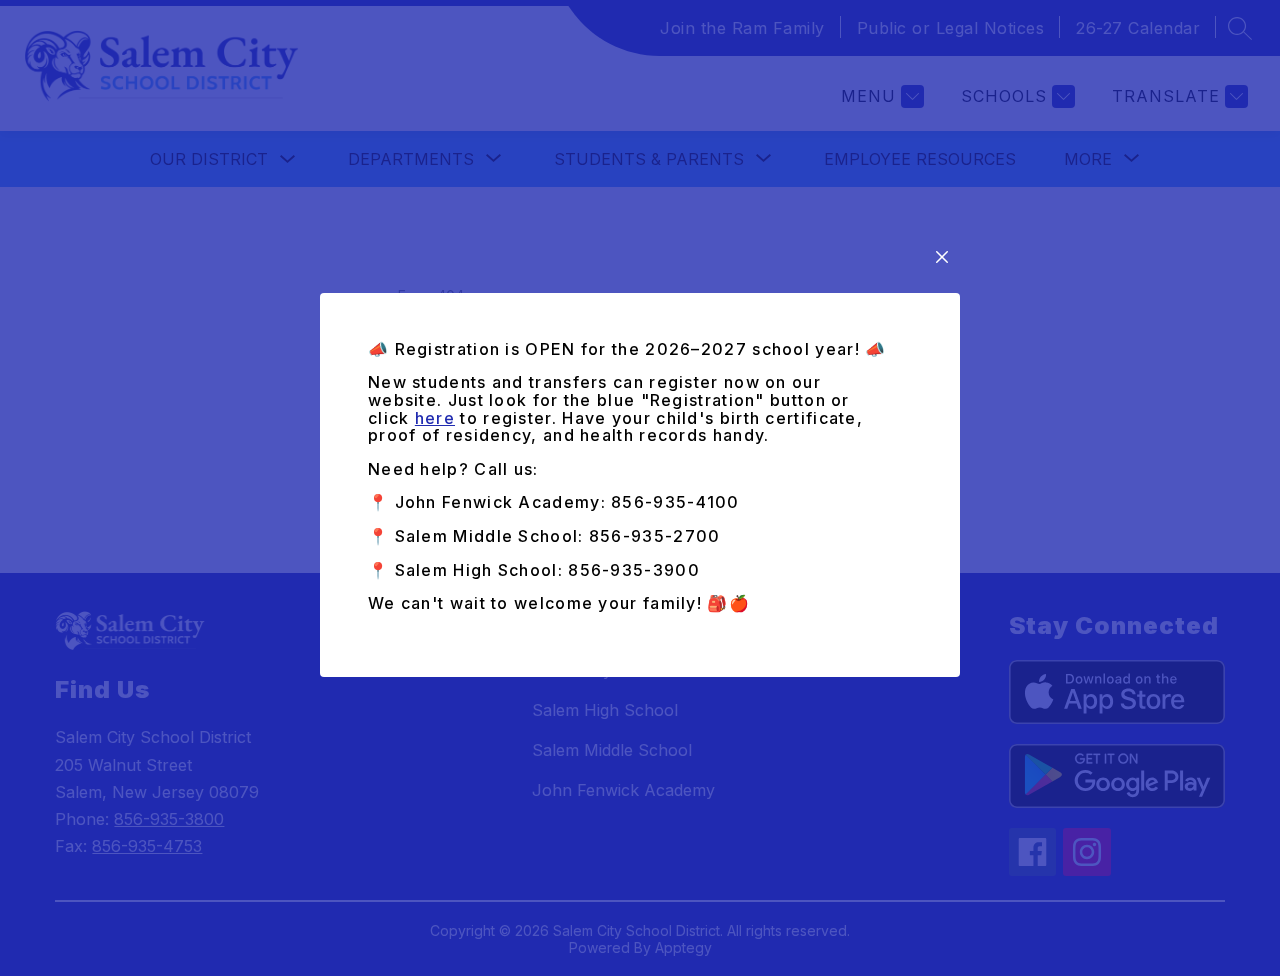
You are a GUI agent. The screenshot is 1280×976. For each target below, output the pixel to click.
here (435, 418)
